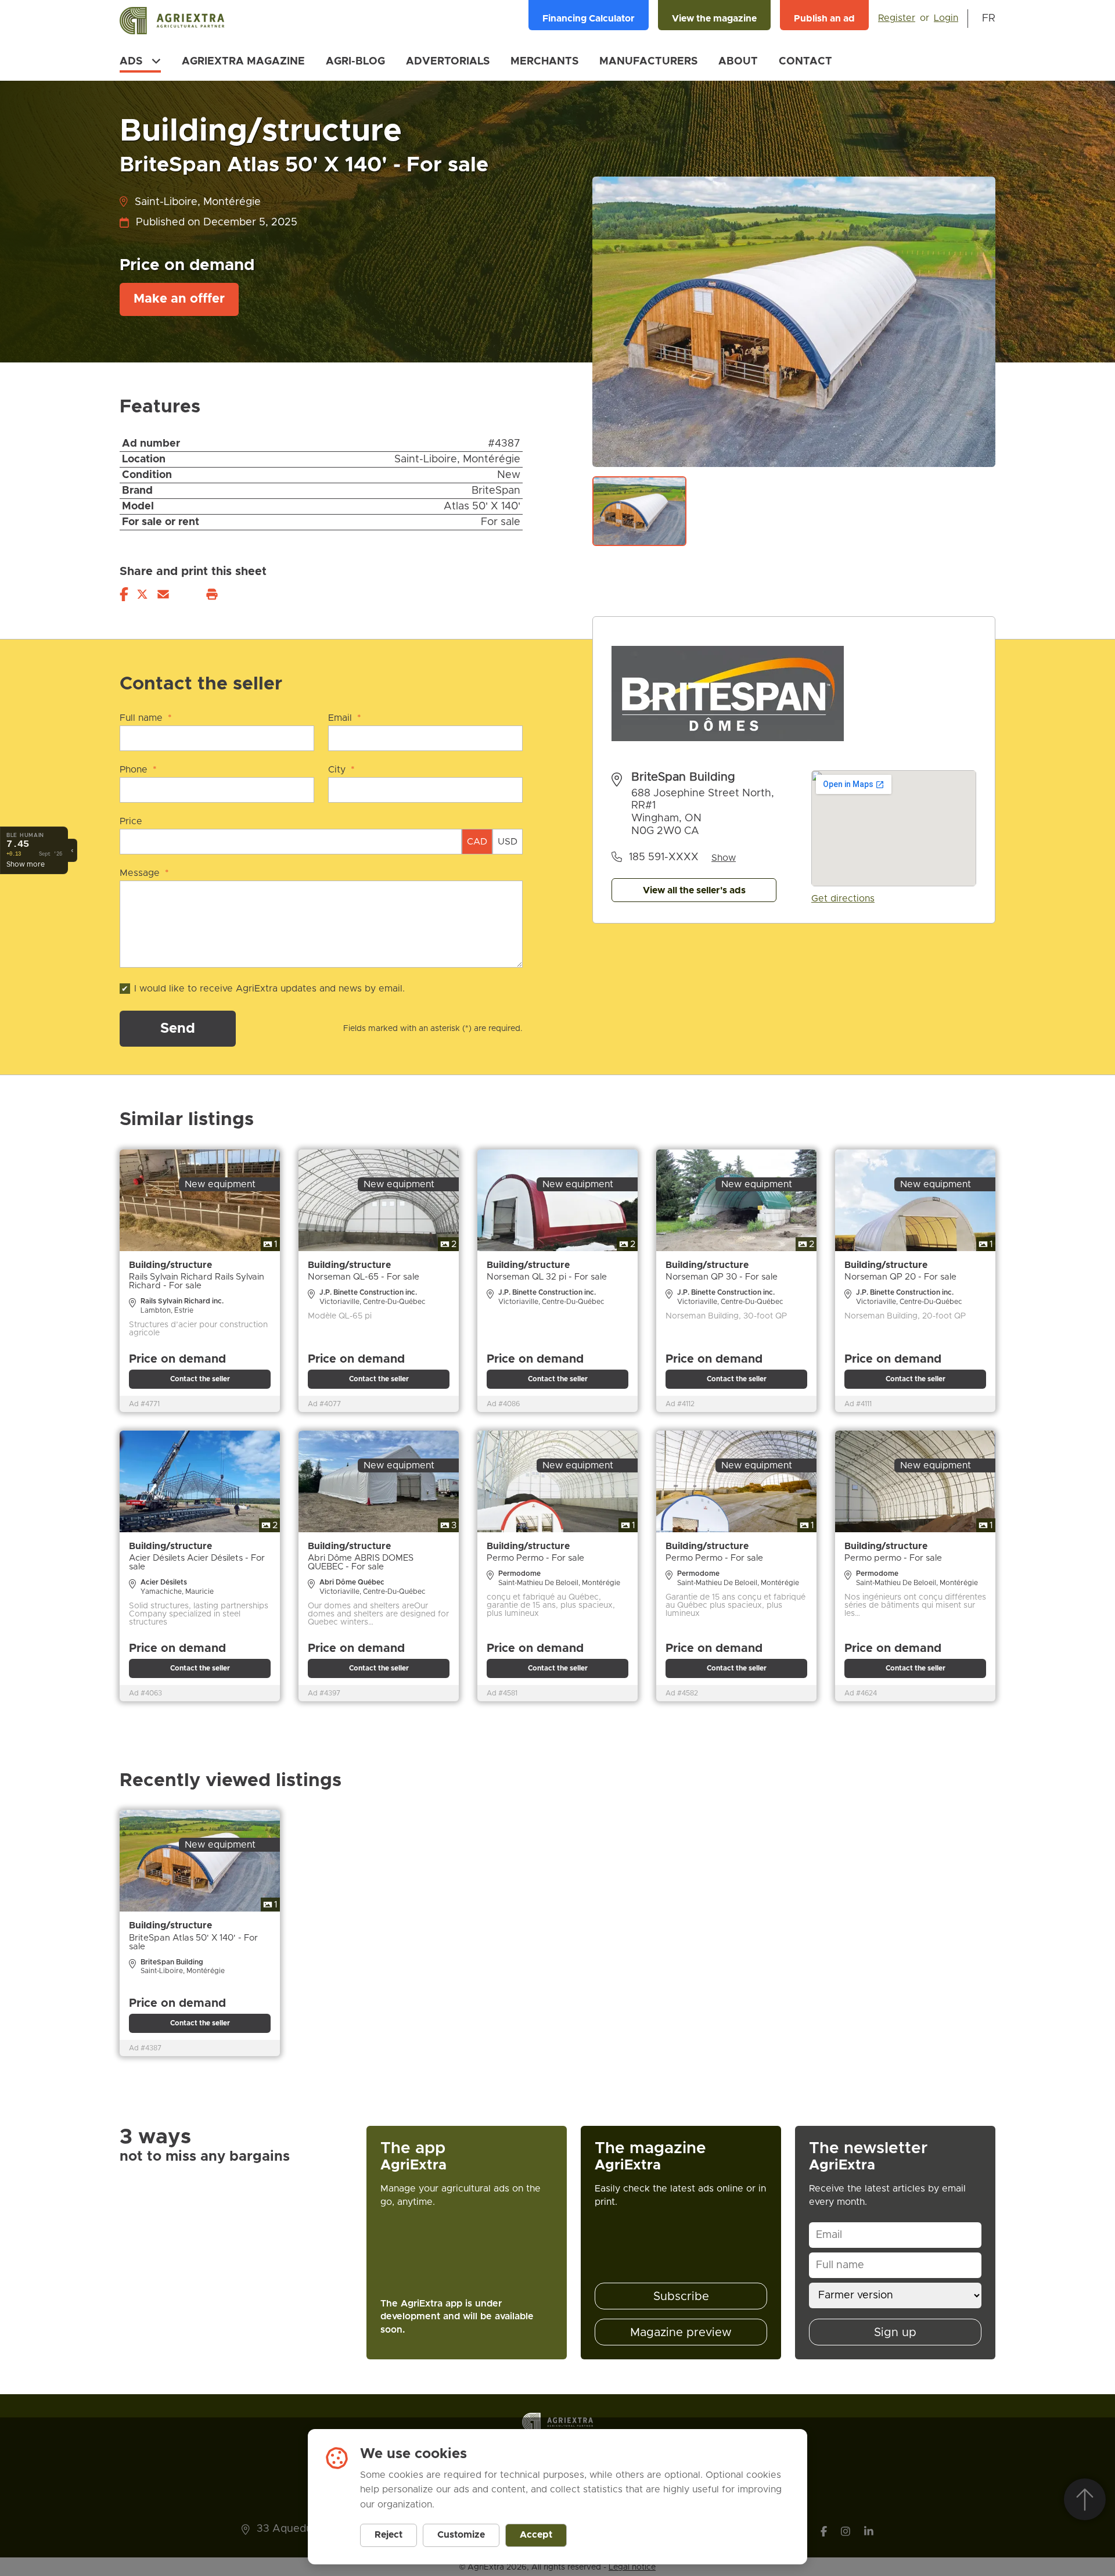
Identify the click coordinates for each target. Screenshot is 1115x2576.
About (738, 62)
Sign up (895, 2333)
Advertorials (448, 62)
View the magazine (714, 19)
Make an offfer (179, 299)
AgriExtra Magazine (243, 62)
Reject (389, 2535)
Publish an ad (824, 19)
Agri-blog (355, 62)
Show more (26, 864)
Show (724, 858)
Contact (805, 62)
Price (131, 821)
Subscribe (681, 2297)
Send (178, 1029)
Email (345, 718)
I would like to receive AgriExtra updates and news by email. (269, 989)
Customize (461, 2535)
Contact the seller (200, 1379)
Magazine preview (681, 2333)
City (341, 770)
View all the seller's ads (694, 890)
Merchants (544, 62)
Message (144, 873)
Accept (536, 2535)
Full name (146, 718)
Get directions (843, 899)
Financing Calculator (589, 19)
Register (897, 18)
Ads (131, 62)
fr (989, 19)
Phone (138, 770)
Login (946, 18)
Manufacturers (648, 62)
